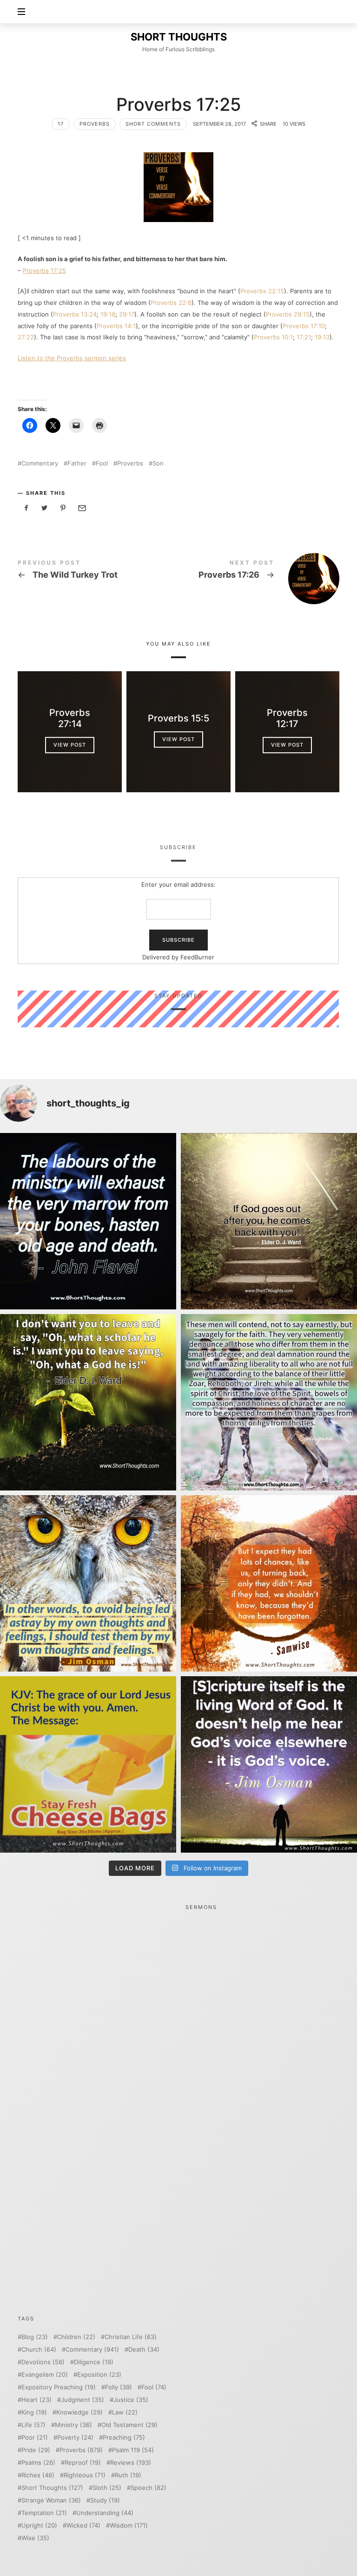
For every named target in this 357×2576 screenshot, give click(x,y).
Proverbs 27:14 (70, 718)
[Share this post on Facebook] (26, 508)
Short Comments (153, 124)
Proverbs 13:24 (75, 314)
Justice (131, 2400)
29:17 (127, 314)
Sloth (107, 2488)
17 (61, 124)
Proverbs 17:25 (44, 270)
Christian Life (131, 2337)
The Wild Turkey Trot (98, 571)
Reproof (83, 2463)
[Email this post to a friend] (81, 508)
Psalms (38, 2463)
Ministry (73, 2425)
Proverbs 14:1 (116, 326)
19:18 (108, 314)
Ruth (128, 2475)
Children (76, 2337)
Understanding (105, 2513)
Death (144, 2350)
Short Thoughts (52, 2488)
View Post (70, 745)
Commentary (40, 463)
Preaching (124, 2438)
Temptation (44, 2513)
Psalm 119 (133, 2450)
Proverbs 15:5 (178, 718)
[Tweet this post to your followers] (45, 508)
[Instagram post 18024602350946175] (88, 1402)
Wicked (83, 2525)
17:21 (304, 337)
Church (39, 2350)
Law (125, 2412)
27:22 (26, 337)
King (34, 2412)
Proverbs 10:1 (273, 337)
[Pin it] (63, 508)
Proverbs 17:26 (259, 579)
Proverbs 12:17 (287, 718)
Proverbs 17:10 (304, 326)
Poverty (75, 2438)
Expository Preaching (59, 2387)
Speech (149, 2488)
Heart (36, 2400)
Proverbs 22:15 (262, 291)
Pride (36, 2450)
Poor (35, 2438)
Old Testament (129, 2425)
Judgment (83, 2400)
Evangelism (45, 2375)
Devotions (43, 2362)
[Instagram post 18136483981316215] (269, 1583)
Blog (35, 2337)
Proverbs (95, 124)
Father (77, 463)
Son (158, 463)
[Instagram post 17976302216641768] (269, 1764)
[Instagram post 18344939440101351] (88, 1583)
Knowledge (79, 2412)
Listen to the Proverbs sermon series (72, 358)
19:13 (322, 337)
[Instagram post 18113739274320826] (88, 1764)
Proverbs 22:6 (171, 303)
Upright (39, 2525)
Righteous (85, 2475)
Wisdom (129, 2525)
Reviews (131, 2463)
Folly (119, 2387)
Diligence (94, 2362)
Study (105, 2500)
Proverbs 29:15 (288, 314)
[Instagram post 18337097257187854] (269, 1221)
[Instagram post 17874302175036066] (269, 1402)
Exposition (99, 2375)
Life (33, 2425)
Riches (38, 2475)
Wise (35, 2538)
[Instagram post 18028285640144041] (88, 1221)
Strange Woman (51, 2500)
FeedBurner (198, 957)
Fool (102, 463)
